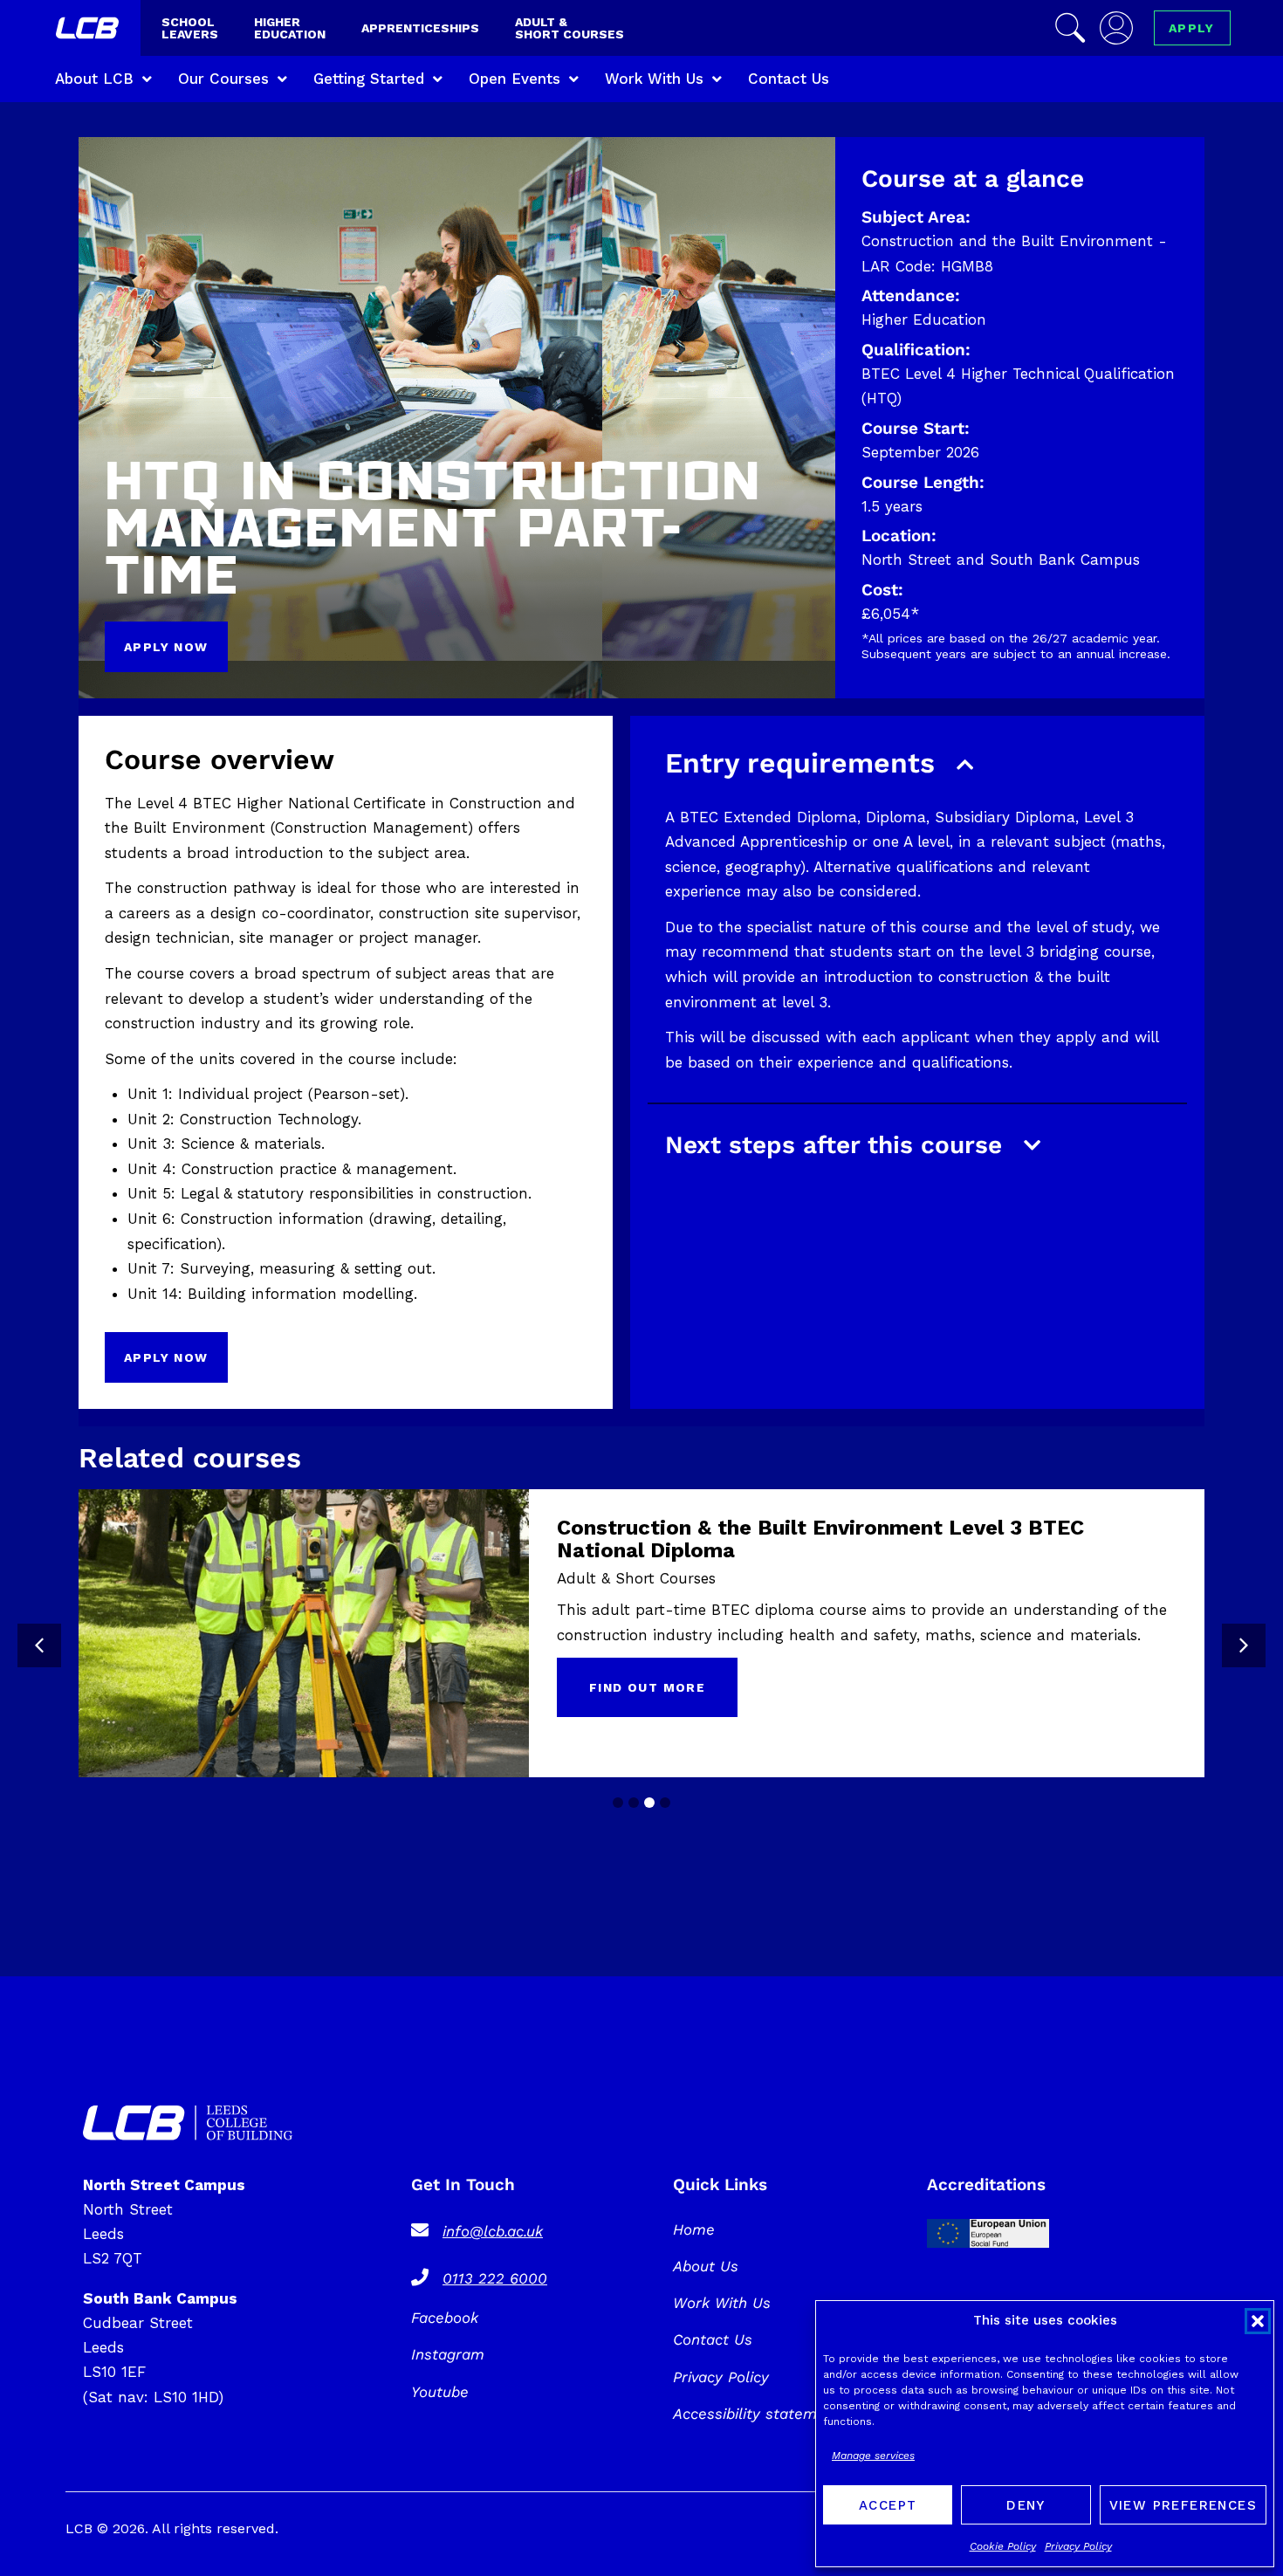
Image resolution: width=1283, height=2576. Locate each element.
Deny (1026, 2505)
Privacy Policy (1078, 2546)
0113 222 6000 (495, 2278)
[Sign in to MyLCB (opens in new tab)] (1116, 28)
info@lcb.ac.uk (493, 2231)
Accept (888, 2505)
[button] (1258, 2321)
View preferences (1183, 2505)
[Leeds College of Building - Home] (89, 31)
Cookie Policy (1003, 2546)
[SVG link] (188, 2123)
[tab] (618, 1803)
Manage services (873, 2456)
